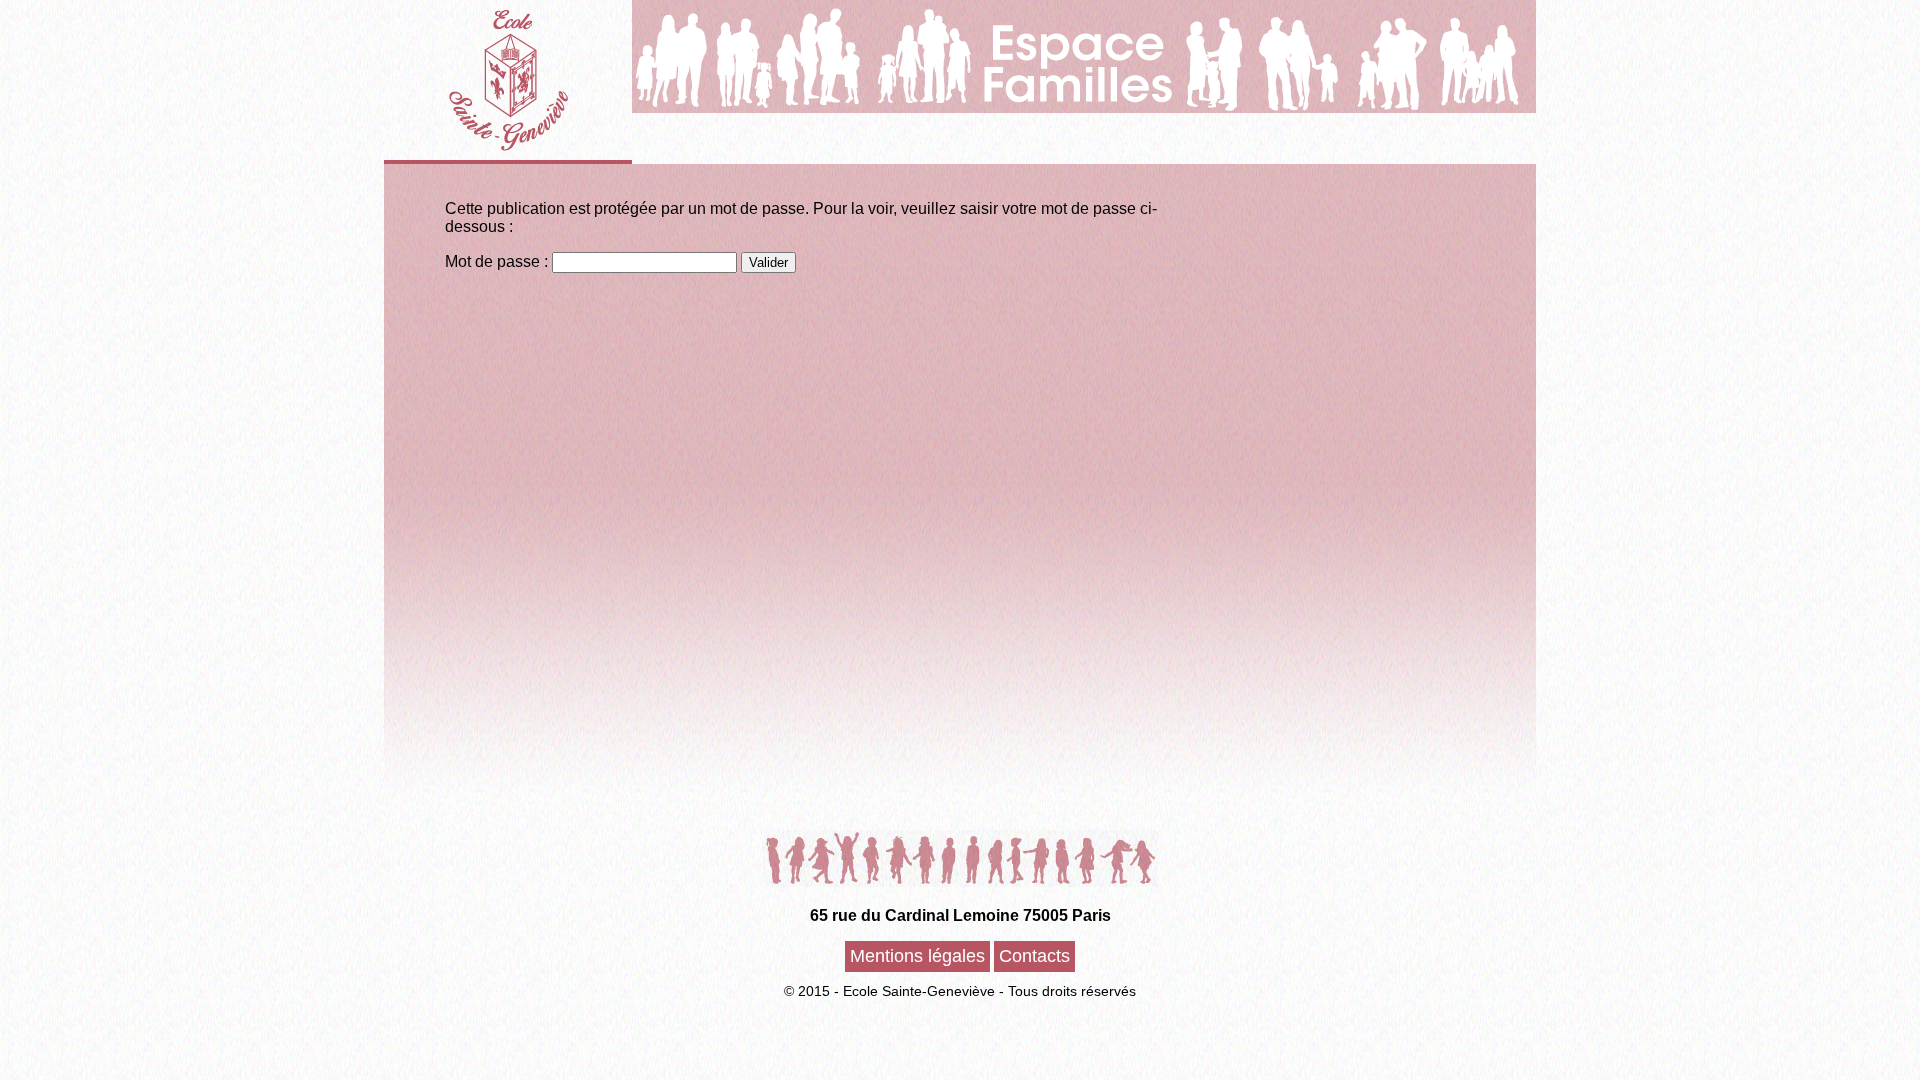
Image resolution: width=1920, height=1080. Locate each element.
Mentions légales (917, 956)
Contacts (1034, 956)
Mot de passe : (498, 261)
